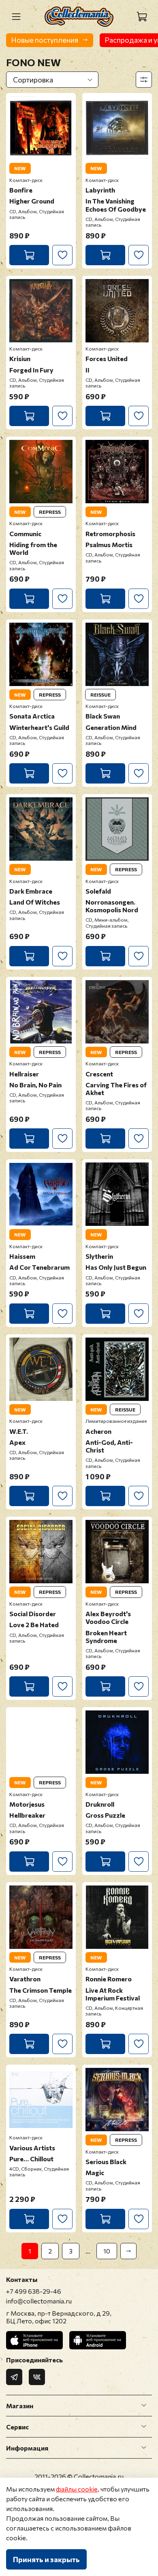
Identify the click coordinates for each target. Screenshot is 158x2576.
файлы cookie (77, 2489)
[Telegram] (14, 2377)
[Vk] (37, 2377)
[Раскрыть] (144, 2405)
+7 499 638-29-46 (34, 2291)
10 (107, 2251)
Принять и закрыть (46, 2559)
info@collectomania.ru (39, 2301)
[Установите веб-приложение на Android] (98, 2340)
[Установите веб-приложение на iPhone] (34, 2340)
